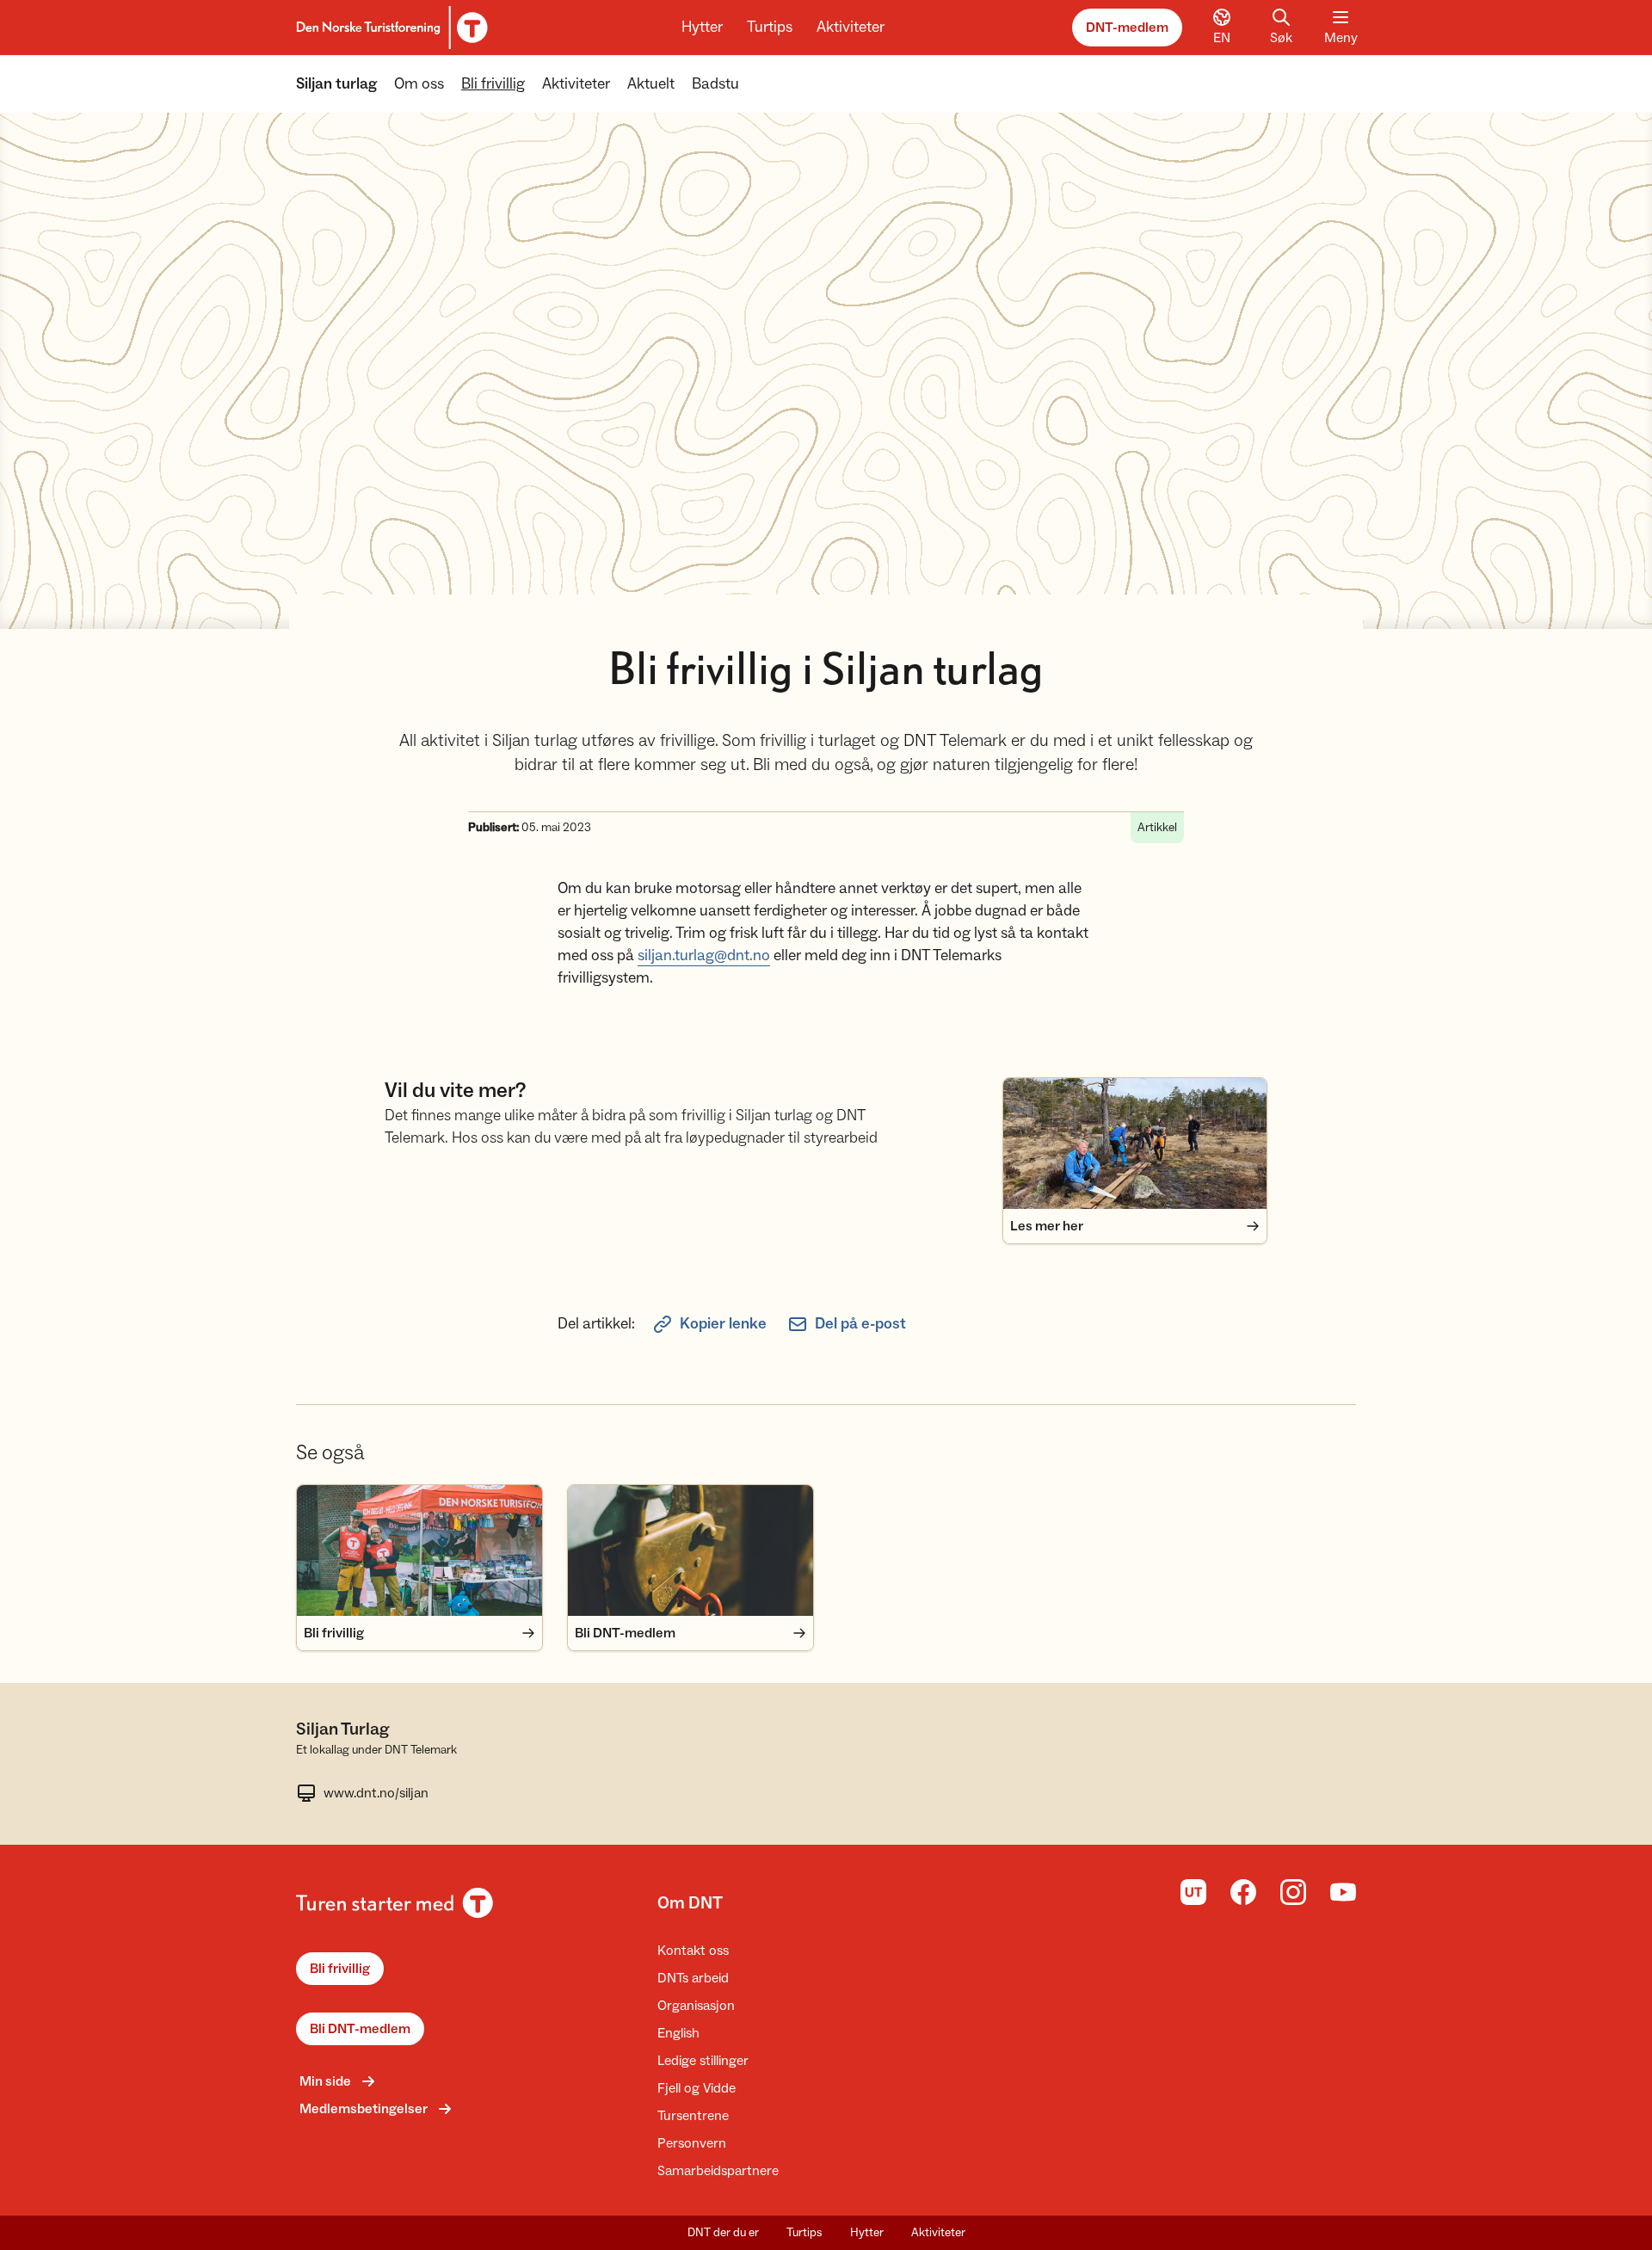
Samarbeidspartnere (718, 2171)
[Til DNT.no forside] (389, 28)
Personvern (692, 2143)
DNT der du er (723, 2233)
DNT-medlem (1127, 28)
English (678, 2033)
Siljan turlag (336, 84)
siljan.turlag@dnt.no (704, 955)
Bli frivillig (493, 84)
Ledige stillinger (703, 2061)
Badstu (715, 84)
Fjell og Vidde (697, 2088)
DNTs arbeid (693, 1978)
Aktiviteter (851, 27)
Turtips (770, 27)
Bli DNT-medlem (360, 2029)
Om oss (419, 84)
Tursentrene (693, 2116)
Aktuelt (651, 84)
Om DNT (690, 1903)
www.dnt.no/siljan (376, 1793)
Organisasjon (696, 2006)
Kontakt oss (693, 1951)
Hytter (702, 27)
